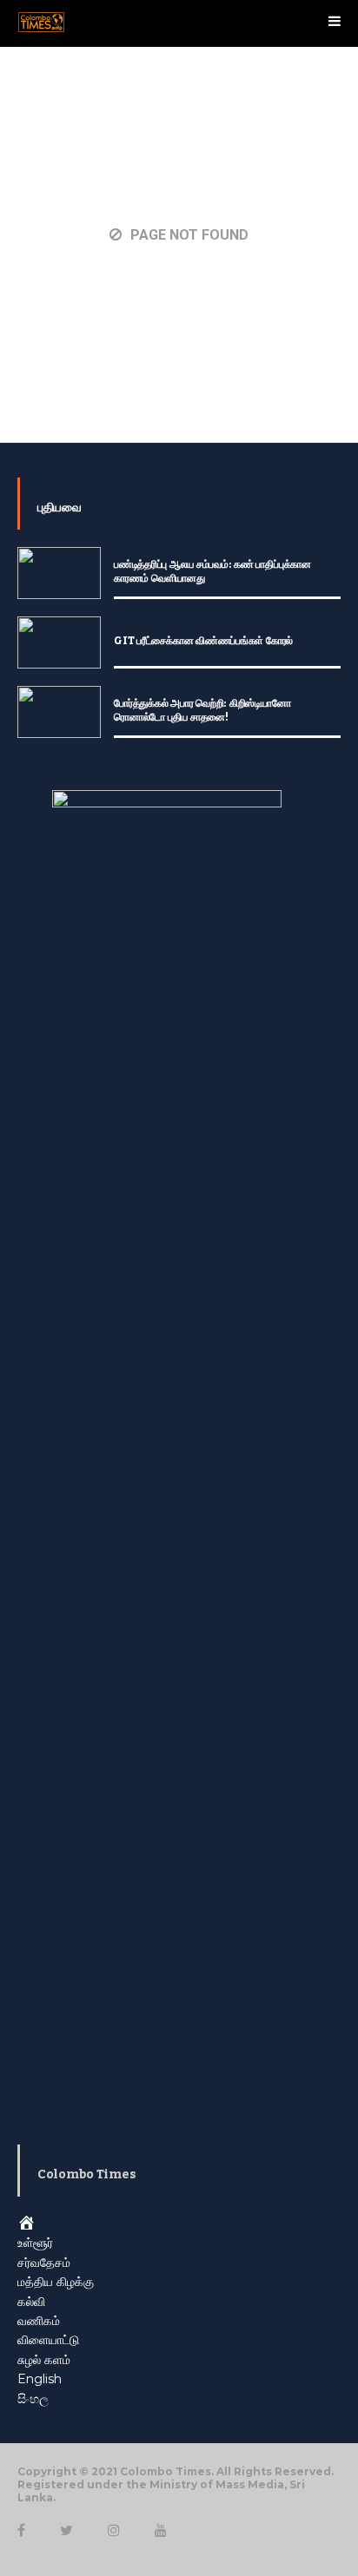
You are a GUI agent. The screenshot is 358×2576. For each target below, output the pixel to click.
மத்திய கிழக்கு (56, 2282)
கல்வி (31, 2302)
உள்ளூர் (35, 2243)
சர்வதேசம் (44, 2263)
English (40, 2379)
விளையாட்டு (48, 2340)
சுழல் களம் (44, 2360)
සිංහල (33, 2399)
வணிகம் (39, 2321)
